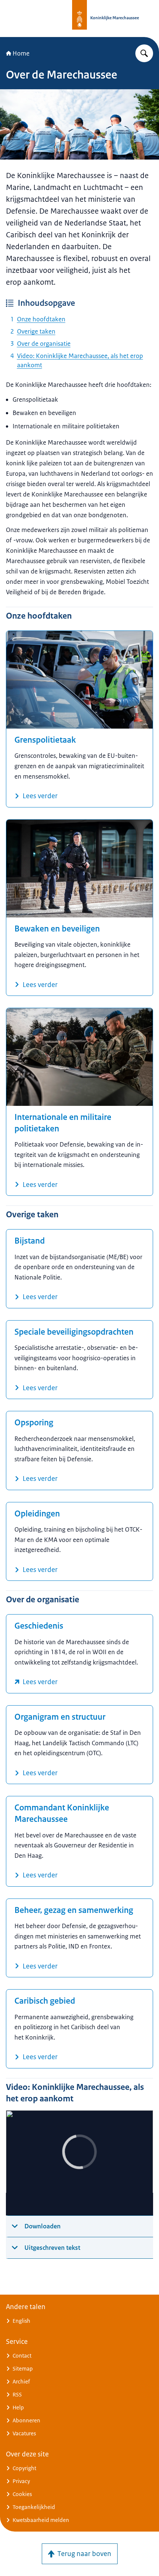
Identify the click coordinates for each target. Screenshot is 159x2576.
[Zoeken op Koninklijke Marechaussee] (144, 53)
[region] (79, 2163)
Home (21, 53)
